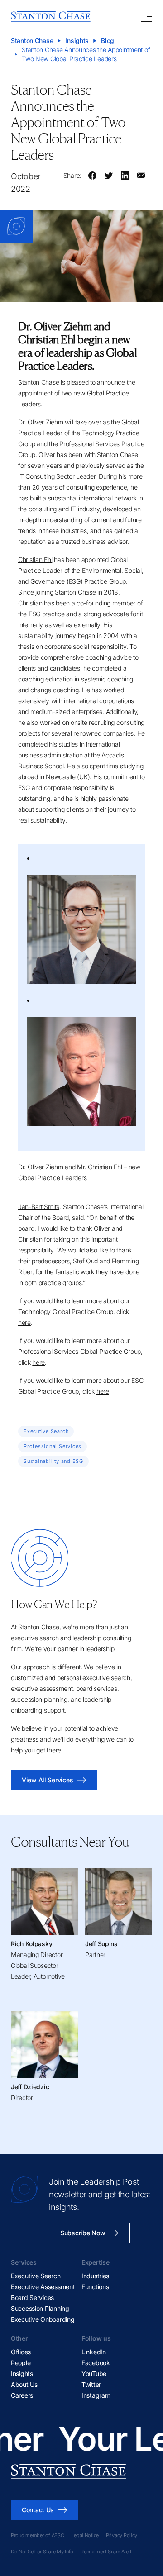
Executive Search (36, 2276)
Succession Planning (40, 2308)
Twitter (91, 2384)
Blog (108, 40)
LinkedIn (94, 2352)
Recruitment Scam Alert (106, 2552)
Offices (21, 2352)
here (24, 1322)
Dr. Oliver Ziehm (41, 422)
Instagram (96, 2395)
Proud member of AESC (37, 2535)
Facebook (96, 2363)
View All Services (47, 1780)
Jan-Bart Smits (39, 1207)
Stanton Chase (32, 40)
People (21, 2363)
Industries (95, 2276)
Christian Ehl (35, 559)
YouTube (94, 2374)
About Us (24, 2384)
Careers (22, 2395)
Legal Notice (85, 2535)
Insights (77, 40)
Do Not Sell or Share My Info (42, 2552)
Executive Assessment (43, 2287)
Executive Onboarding (43, 2319)
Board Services (32, 2297)
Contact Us (38, 2510)
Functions (95, 2287)
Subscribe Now (83, 2233)
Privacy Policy (122, 2535)
